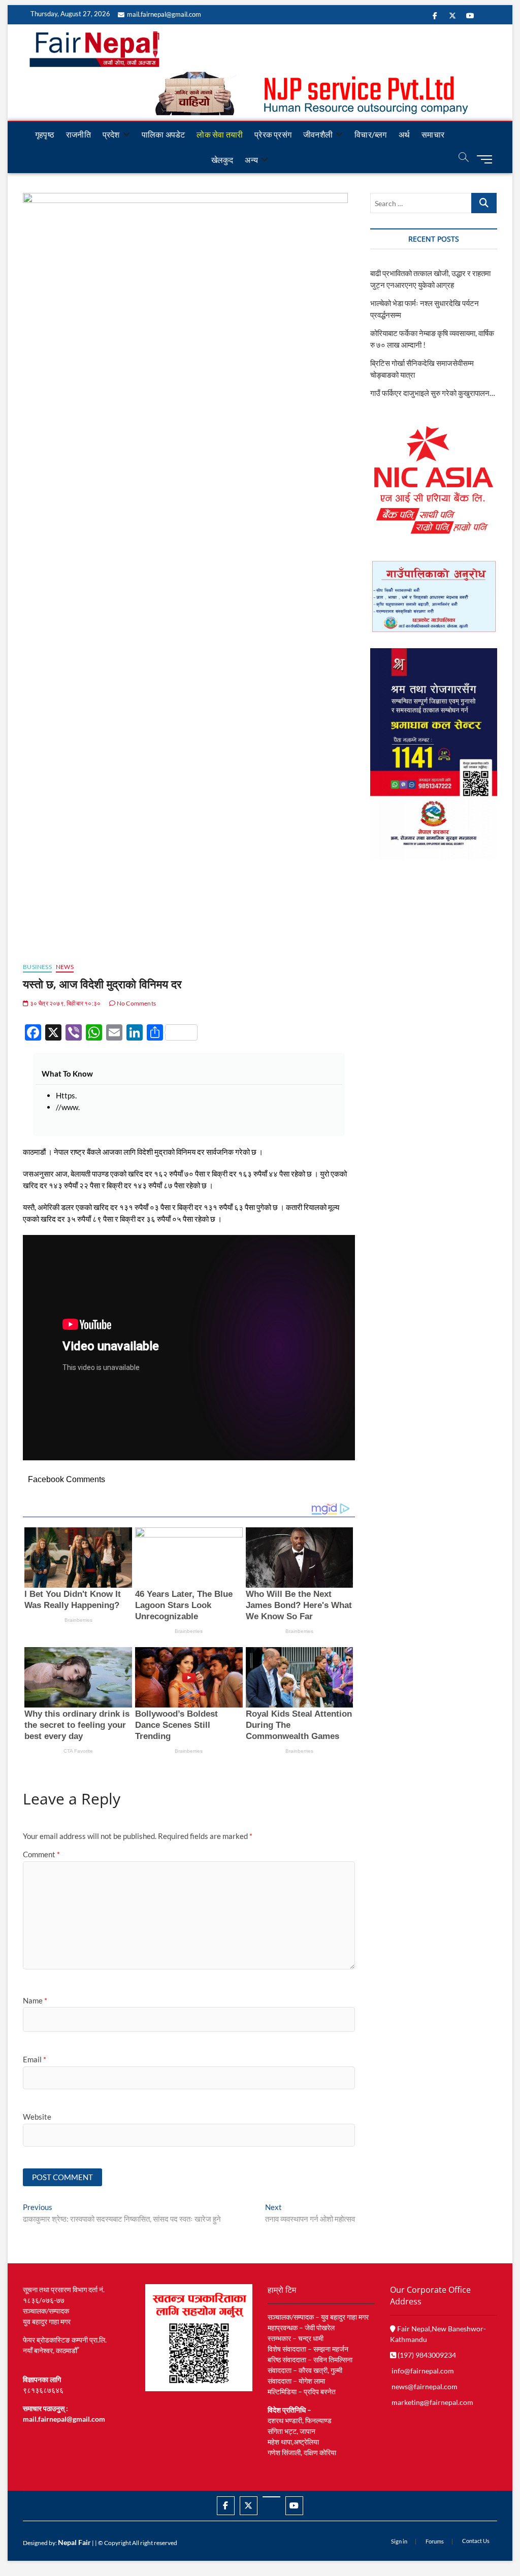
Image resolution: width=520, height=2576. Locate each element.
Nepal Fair (74, 2542)
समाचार (433, 134)
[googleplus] (271, 2497)
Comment (41, 1854)
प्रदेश (111, 134)
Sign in (399, 2541)
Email (35, 2059)
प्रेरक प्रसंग (273, 134)
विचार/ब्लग (370, 134)
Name (35, 2000)
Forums (435, 2541)
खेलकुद (222, 160)
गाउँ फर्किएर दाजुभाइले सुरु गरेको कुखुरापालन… (433, 393)
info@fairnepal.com (423, 2371)
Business (37, 967)
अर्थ (404, 134)
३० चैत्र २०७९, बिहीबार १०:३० (64, 1003)
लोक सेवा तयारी (220, 134)
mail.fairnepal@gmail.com (164, 14)
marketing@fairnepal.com (432, 2402)
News (65, 967)
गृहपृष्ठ (45, 134)
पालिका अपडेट (164, 134)
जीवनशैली (318, 134)
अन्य (251, 160)
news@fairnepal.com (425, 2386)
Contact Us (476, 2541)
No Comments (136, 1003)
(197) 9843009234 (426, 2355)
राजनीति (78, 134)
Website (37, 2117)
